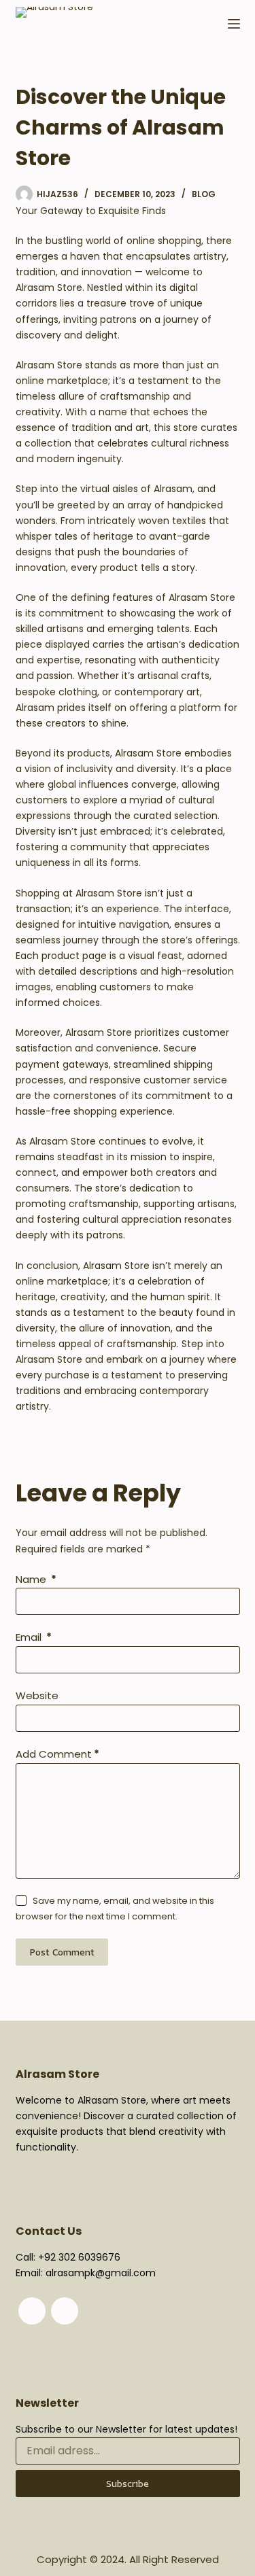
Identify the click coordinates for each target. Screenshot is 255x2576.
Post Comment (62, 1952)
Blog (204, 194)
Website (37, 1695)
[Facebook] (32, 2311)
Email (34, 1637)
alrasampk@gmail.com (101, 2273)
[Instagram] (65, 2311)
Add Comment (57, 1754)
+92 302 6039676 (79, 2257)
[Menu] (234, 24)
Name (36, 1579)
